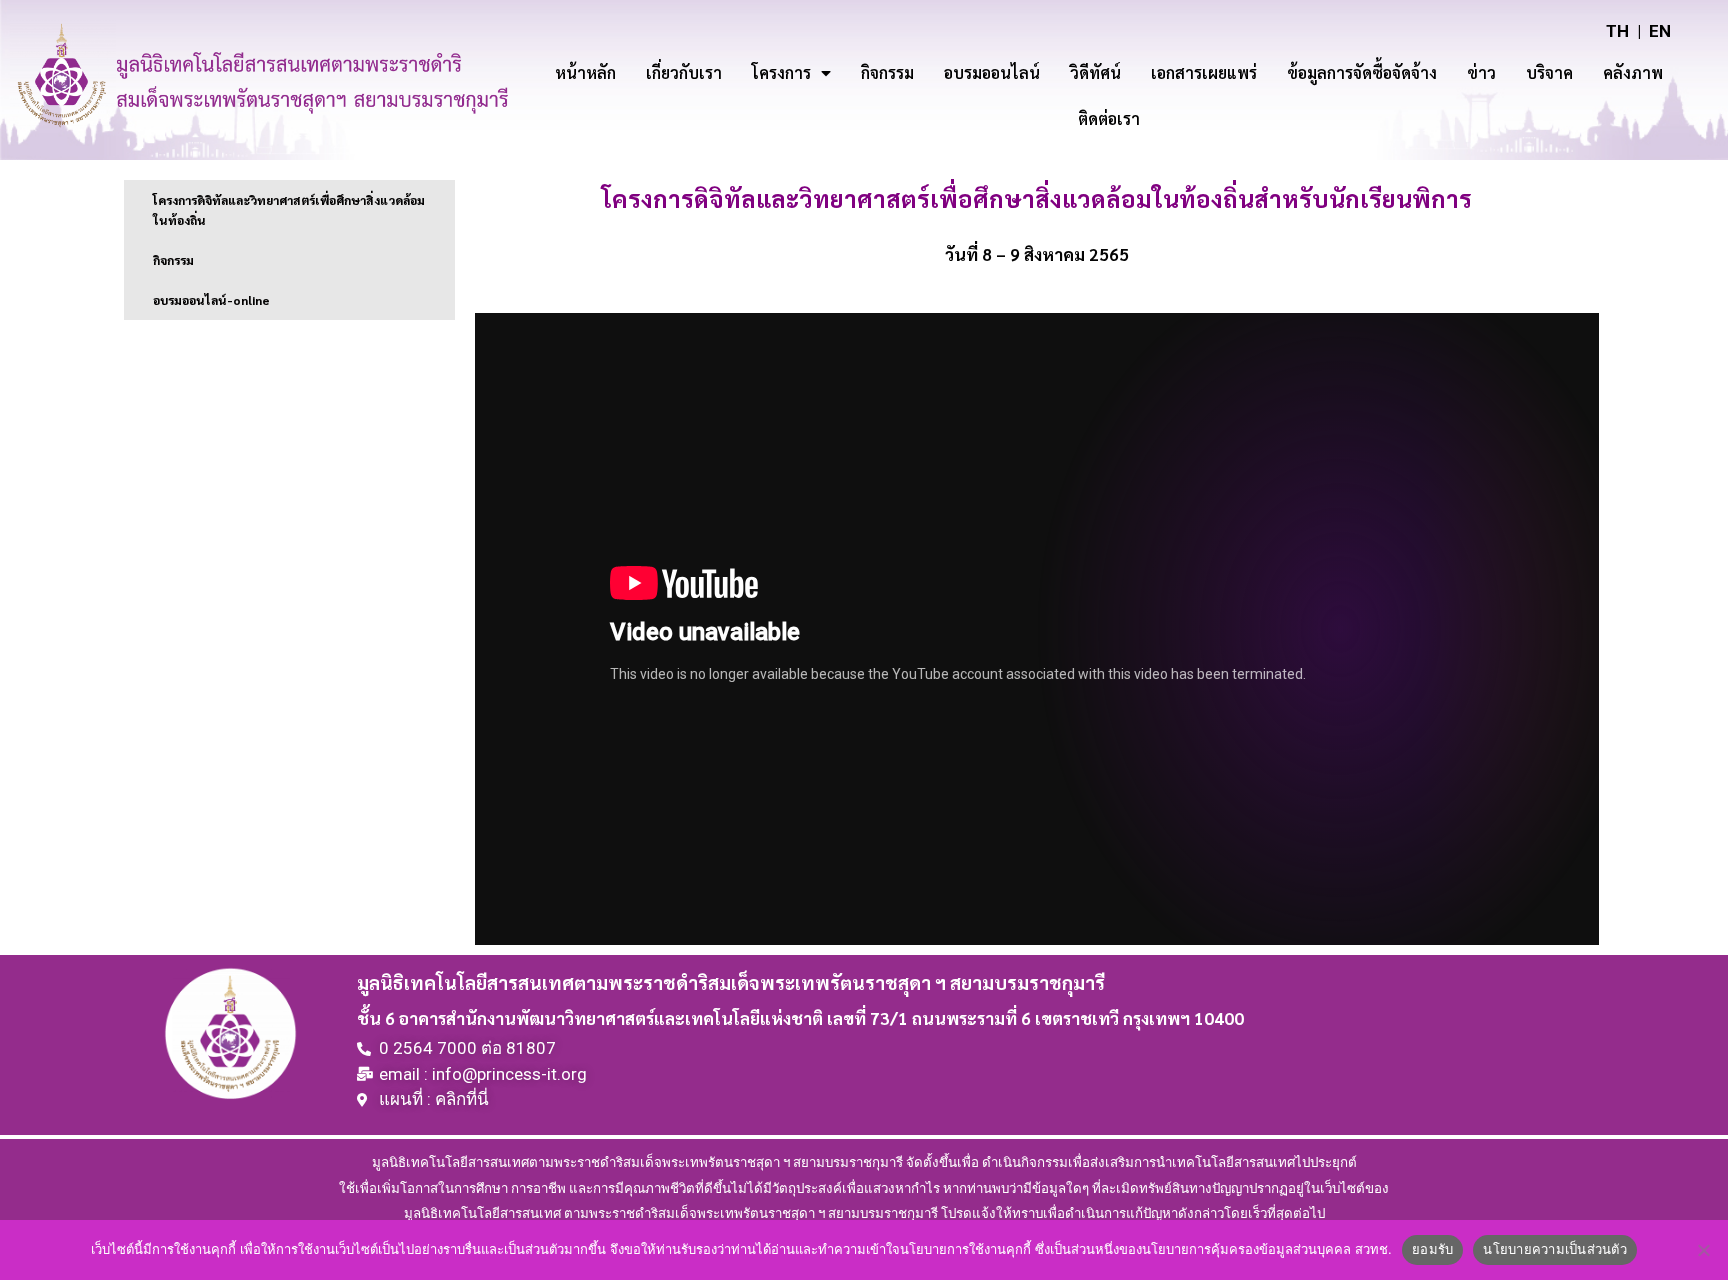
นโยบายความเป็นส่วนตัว (1555, 1249)
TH (1617, 31)
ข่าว (1481, 72)
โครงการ (781, 72)
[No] (1703, 1250)
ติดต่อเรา (1109, 118)
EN (1660, 31)
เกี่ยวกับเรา (684, 72)
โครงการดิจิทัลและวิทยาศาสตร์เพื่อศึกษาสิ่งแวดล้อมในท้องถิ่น (289, 210)
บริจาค (1549, 72)
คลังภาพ (1633, 72)
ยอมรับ (1432, 1249)
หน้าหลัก (585, 72)
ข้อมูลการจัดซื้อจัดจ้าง (1362, 72)
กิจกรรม (887, 72)
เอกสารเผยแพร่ (1204, 72)
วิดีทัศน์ (1095, 72)
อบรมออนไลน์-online (211, 300)
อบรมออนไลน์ (992, 72)
